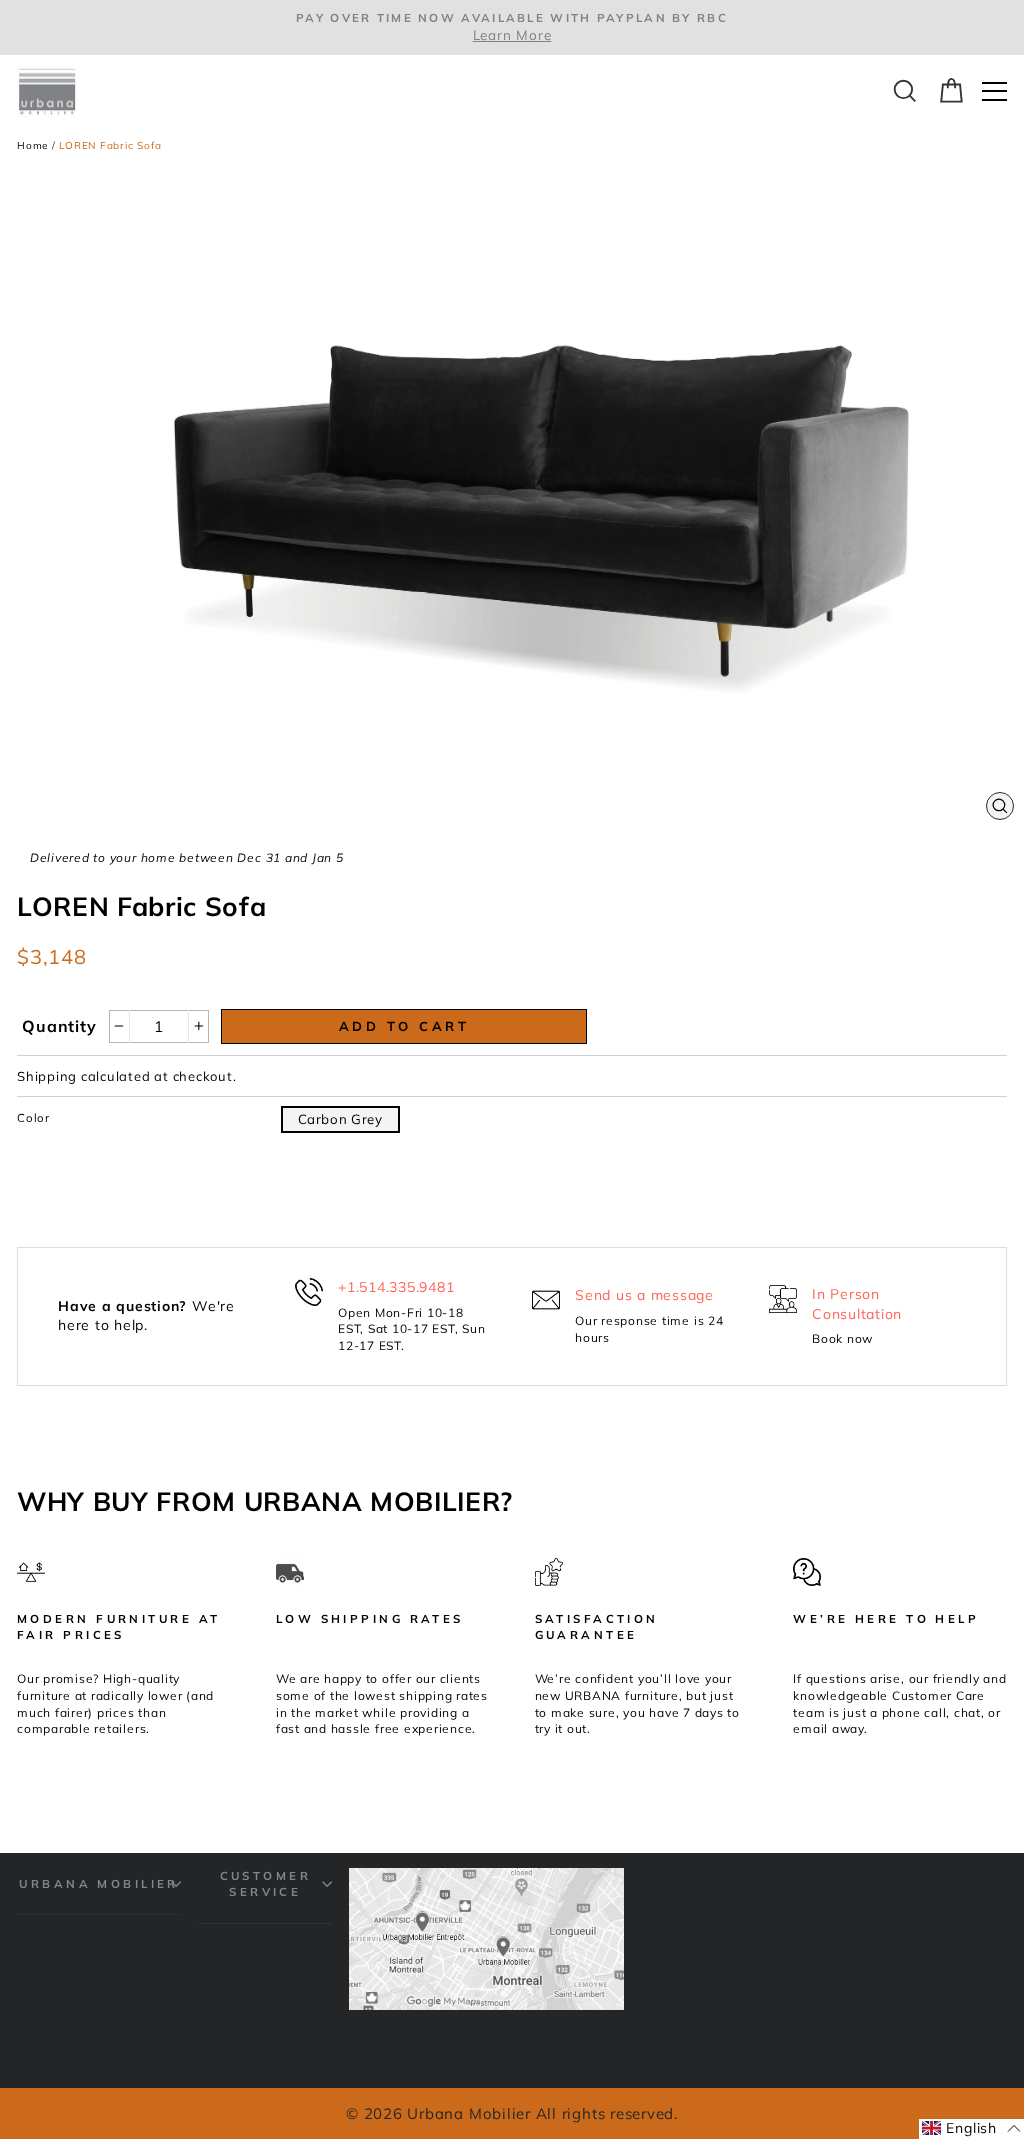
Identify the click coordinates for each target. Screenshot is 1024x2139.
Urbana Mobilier (99, 1883)
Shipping (47, 1076)
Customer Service (266, 1883)
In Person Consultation (857, 1304)
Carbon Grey (340, 1119)
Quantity (59, 1026)
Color (33, 1117)
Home (32, 145)
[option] (512, 27)
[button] (971, 2129)
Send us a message (644, 1295)
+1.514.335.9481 (396, 1287)
